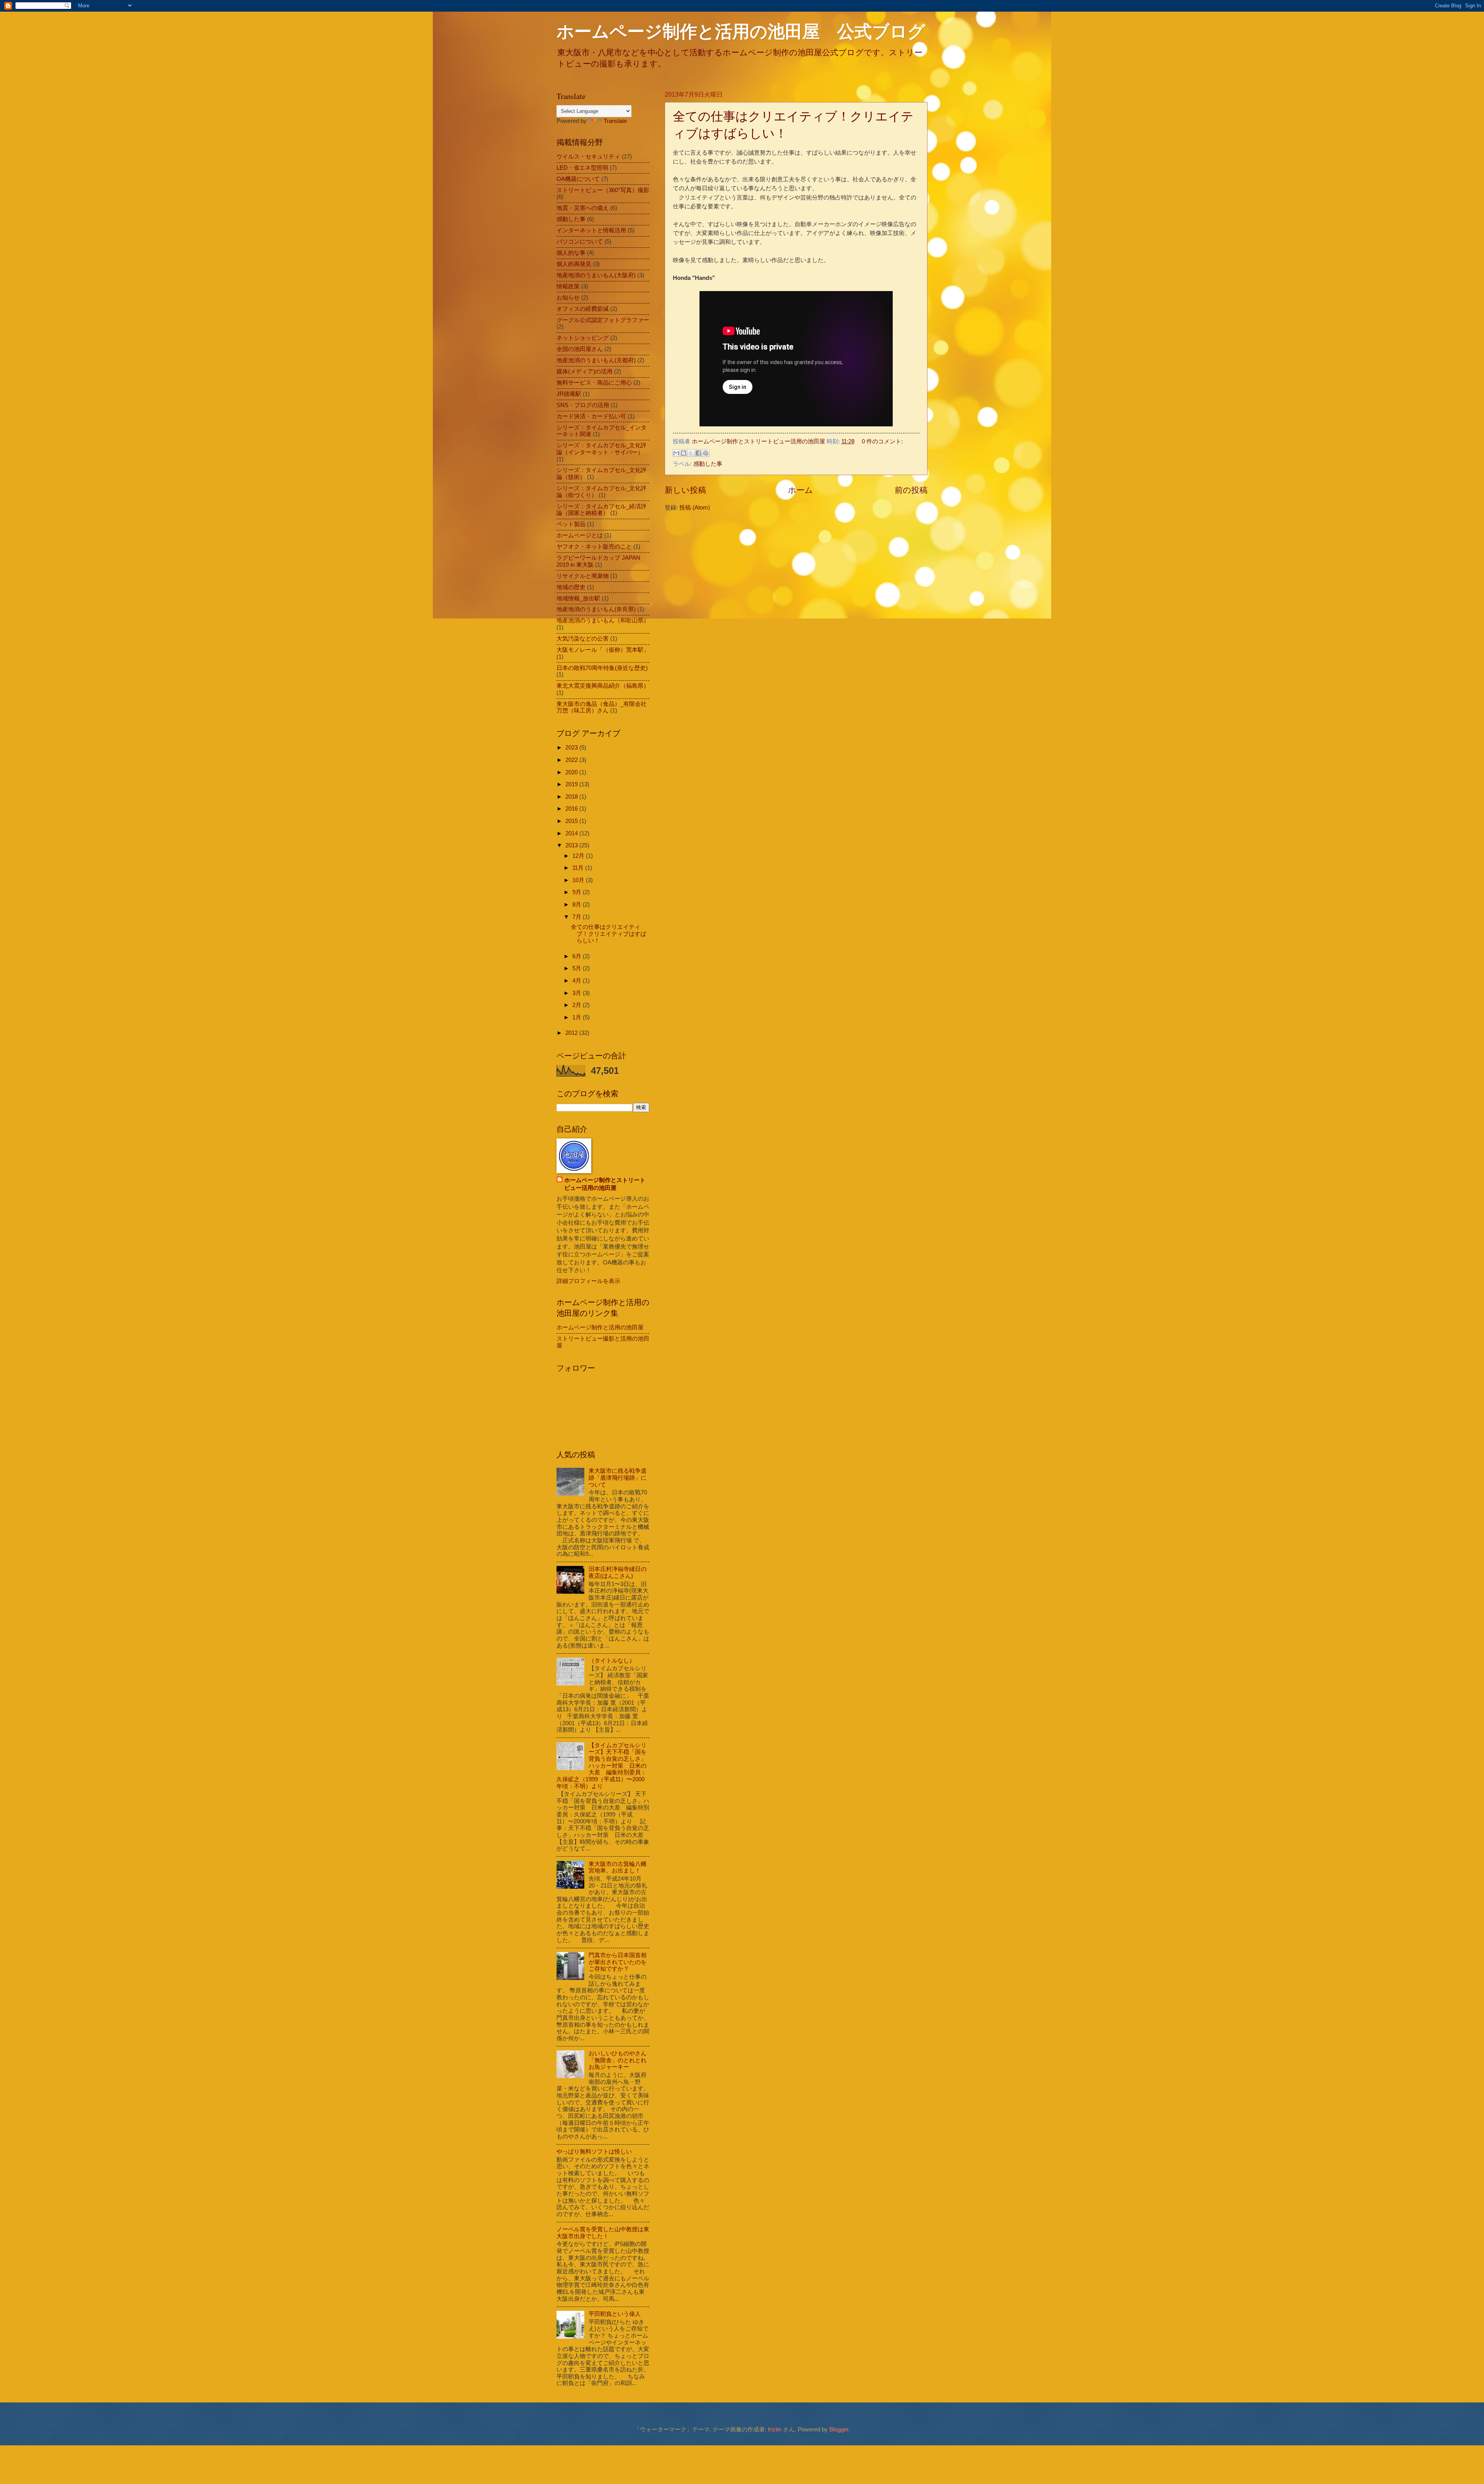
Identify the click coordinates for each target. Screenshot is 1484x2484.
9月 (578, 892)
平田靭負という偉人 (615, 2314)
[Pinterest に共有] (706, 453)
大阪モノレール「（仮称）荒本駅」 (603, 650)
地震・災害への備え (583, 208)
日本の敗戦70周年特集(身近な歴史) (602, 668)
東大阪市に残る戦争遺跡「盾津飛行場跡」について (618, 1478)
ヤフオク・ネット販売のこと (594, 547)
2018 (572, 797)
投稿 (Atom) (695, 508)
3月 (578, 993)
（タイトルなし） (612, 1661)
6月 (578, 956)
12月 (579, 856)
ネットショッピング (583, 338)
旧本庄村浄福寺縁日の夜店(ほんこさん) (618, 1573)
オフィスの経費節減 (583, 309)
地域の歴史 (571, 587)
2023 (572, 748)
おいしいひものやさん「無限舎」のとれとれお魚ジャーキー (618, 2060)
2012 (572, 1033)
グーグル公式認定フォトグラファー (603, 320)
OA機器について (578, 179)
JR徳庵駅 (569, 394)
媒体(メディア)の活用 (585, 371)
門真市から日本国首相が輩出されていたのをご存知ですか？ (618, 1962)
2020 (572, 772)
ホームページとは (580, 535)
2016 (572, 809)
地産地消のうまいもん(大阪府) (596, 275)
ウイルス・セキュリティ (588, 157)
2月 (578, 1005)
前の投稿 (911, 490)
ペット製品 (571, 524)
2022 (572, 760)
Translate (615, 121)
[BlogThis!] (684, 453)
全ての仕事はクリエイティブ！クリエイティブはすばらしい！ (608, 934)
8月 (578, 905)
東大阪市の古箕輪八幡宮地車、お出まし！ (618, 1867)
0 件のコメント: (882, 441)
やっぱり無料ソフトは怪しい (594, 2152)
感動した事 (708, 464)
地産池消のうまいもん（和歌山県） (603, 620)
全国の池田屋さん (580, 349)
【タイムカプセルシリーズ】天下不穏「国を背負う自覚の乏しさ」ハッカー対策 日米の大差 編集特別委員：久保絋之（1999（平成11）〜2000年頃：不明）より (602, 1766)
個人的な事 (571, 253)
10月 (579, 880)
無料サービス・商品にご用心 (594, 383)
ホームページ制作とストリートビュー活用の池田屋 (605, 1184)
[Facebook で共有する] (698, 453)
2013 (572, 845)
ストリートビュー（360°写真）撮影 (603, 190)
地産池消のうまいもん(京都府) (596, 360)
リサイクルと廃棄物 (583, 576)
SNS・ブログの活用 (583, 405)
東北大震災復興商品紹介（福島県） (603, 686)
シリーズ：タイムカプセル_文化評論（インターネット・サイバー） (602, 449)
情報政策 (568, 286)
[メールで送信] (676, 453)
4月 (578, 981)
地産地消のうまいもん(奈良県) (596, 609)
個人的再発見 (574, 264)
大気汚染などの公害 (583, 639)
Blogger (839, 2429)
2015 (572, 821)
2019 (572, 784)
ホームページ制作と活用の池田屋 (600, 1327)
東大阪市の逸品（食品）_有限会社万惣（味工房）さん (602, 707)
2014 (572, 833)
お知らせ (568, 298)
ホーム (801, 490)
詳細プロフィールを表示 (588, 1281)
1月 (578, 1017)
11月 (579, 868)
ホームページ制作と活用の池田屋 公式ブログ (741, 32)
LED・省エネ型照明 (582, 168)
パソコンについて (580, 242)
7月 (578, 917)
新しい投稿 (685, 490)
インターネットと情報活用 (591, 230)
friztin (775, 2429)
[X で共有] (691, 453)
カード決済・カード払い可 (591, 416)
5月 (578, 968)
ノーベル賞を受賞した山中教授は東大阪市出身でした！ (603, 2233)
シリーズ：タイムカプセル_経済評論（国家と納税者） (602, 510)
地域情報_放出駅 (578, 598)
